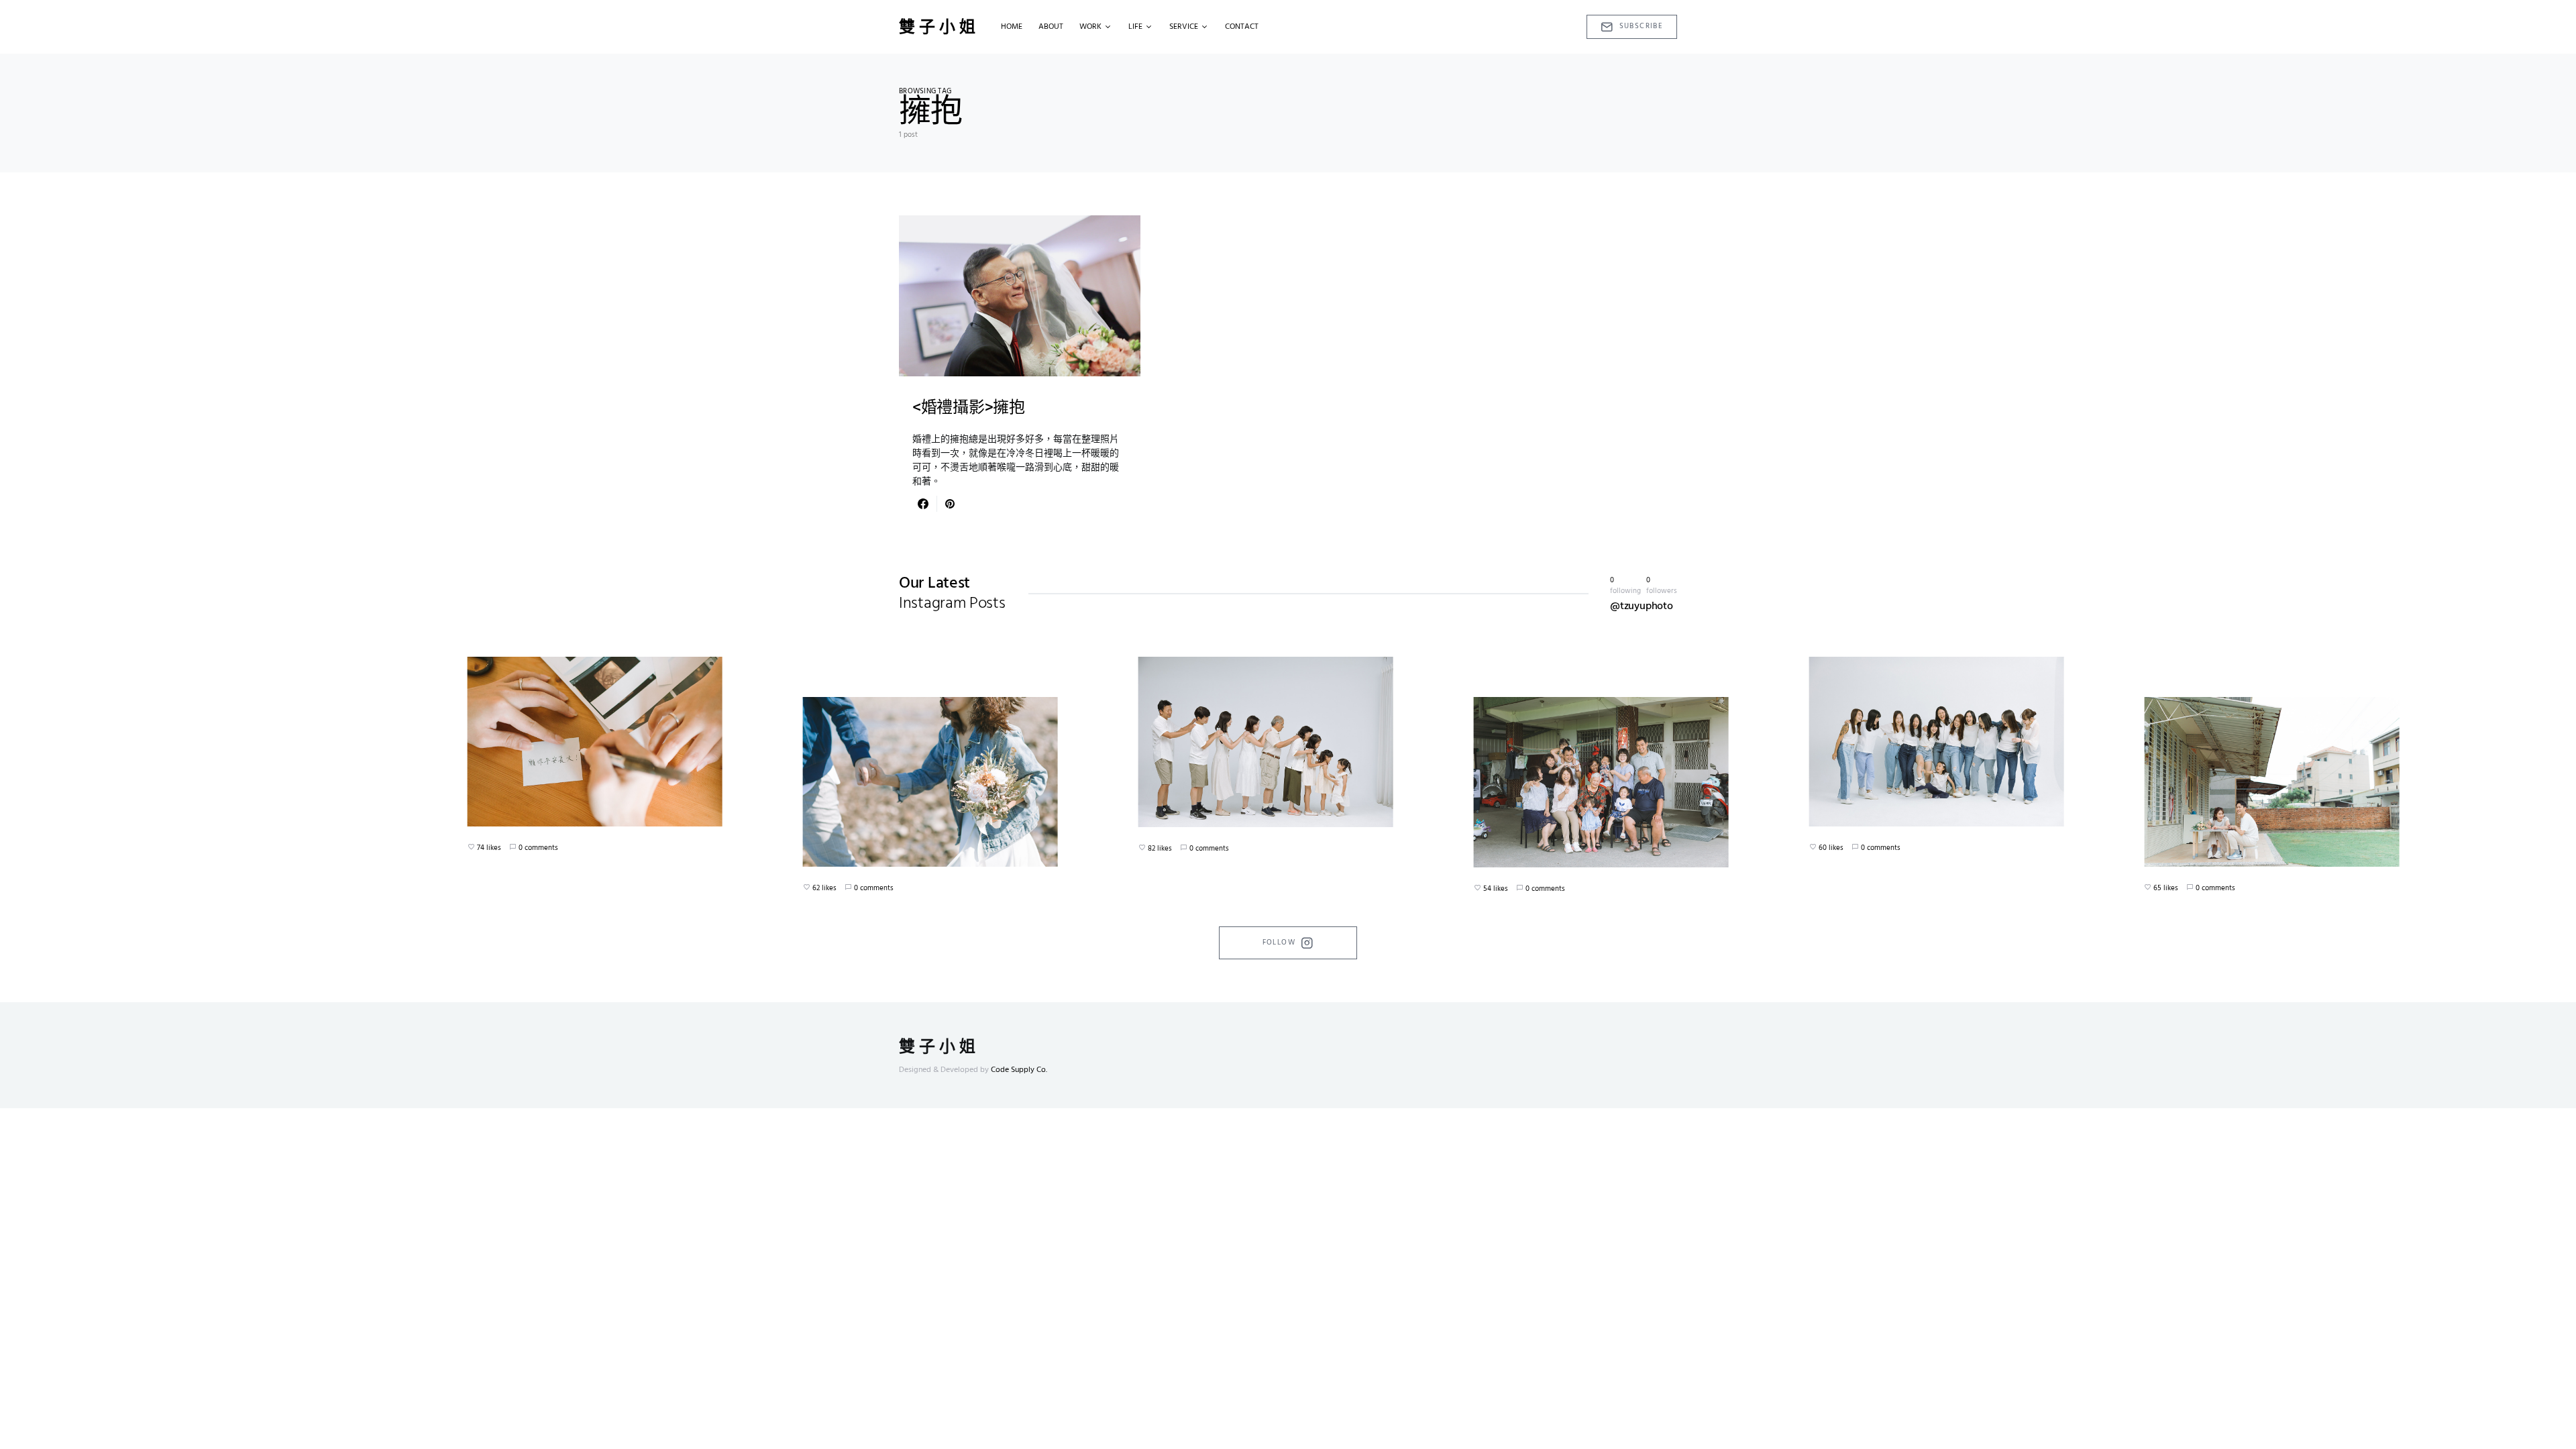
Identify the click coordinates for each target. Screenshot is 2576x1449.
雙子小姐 (939, 27)
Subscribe (1641, 26)
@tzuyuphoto (1642, 606)
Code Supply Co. (1019, 1070)
